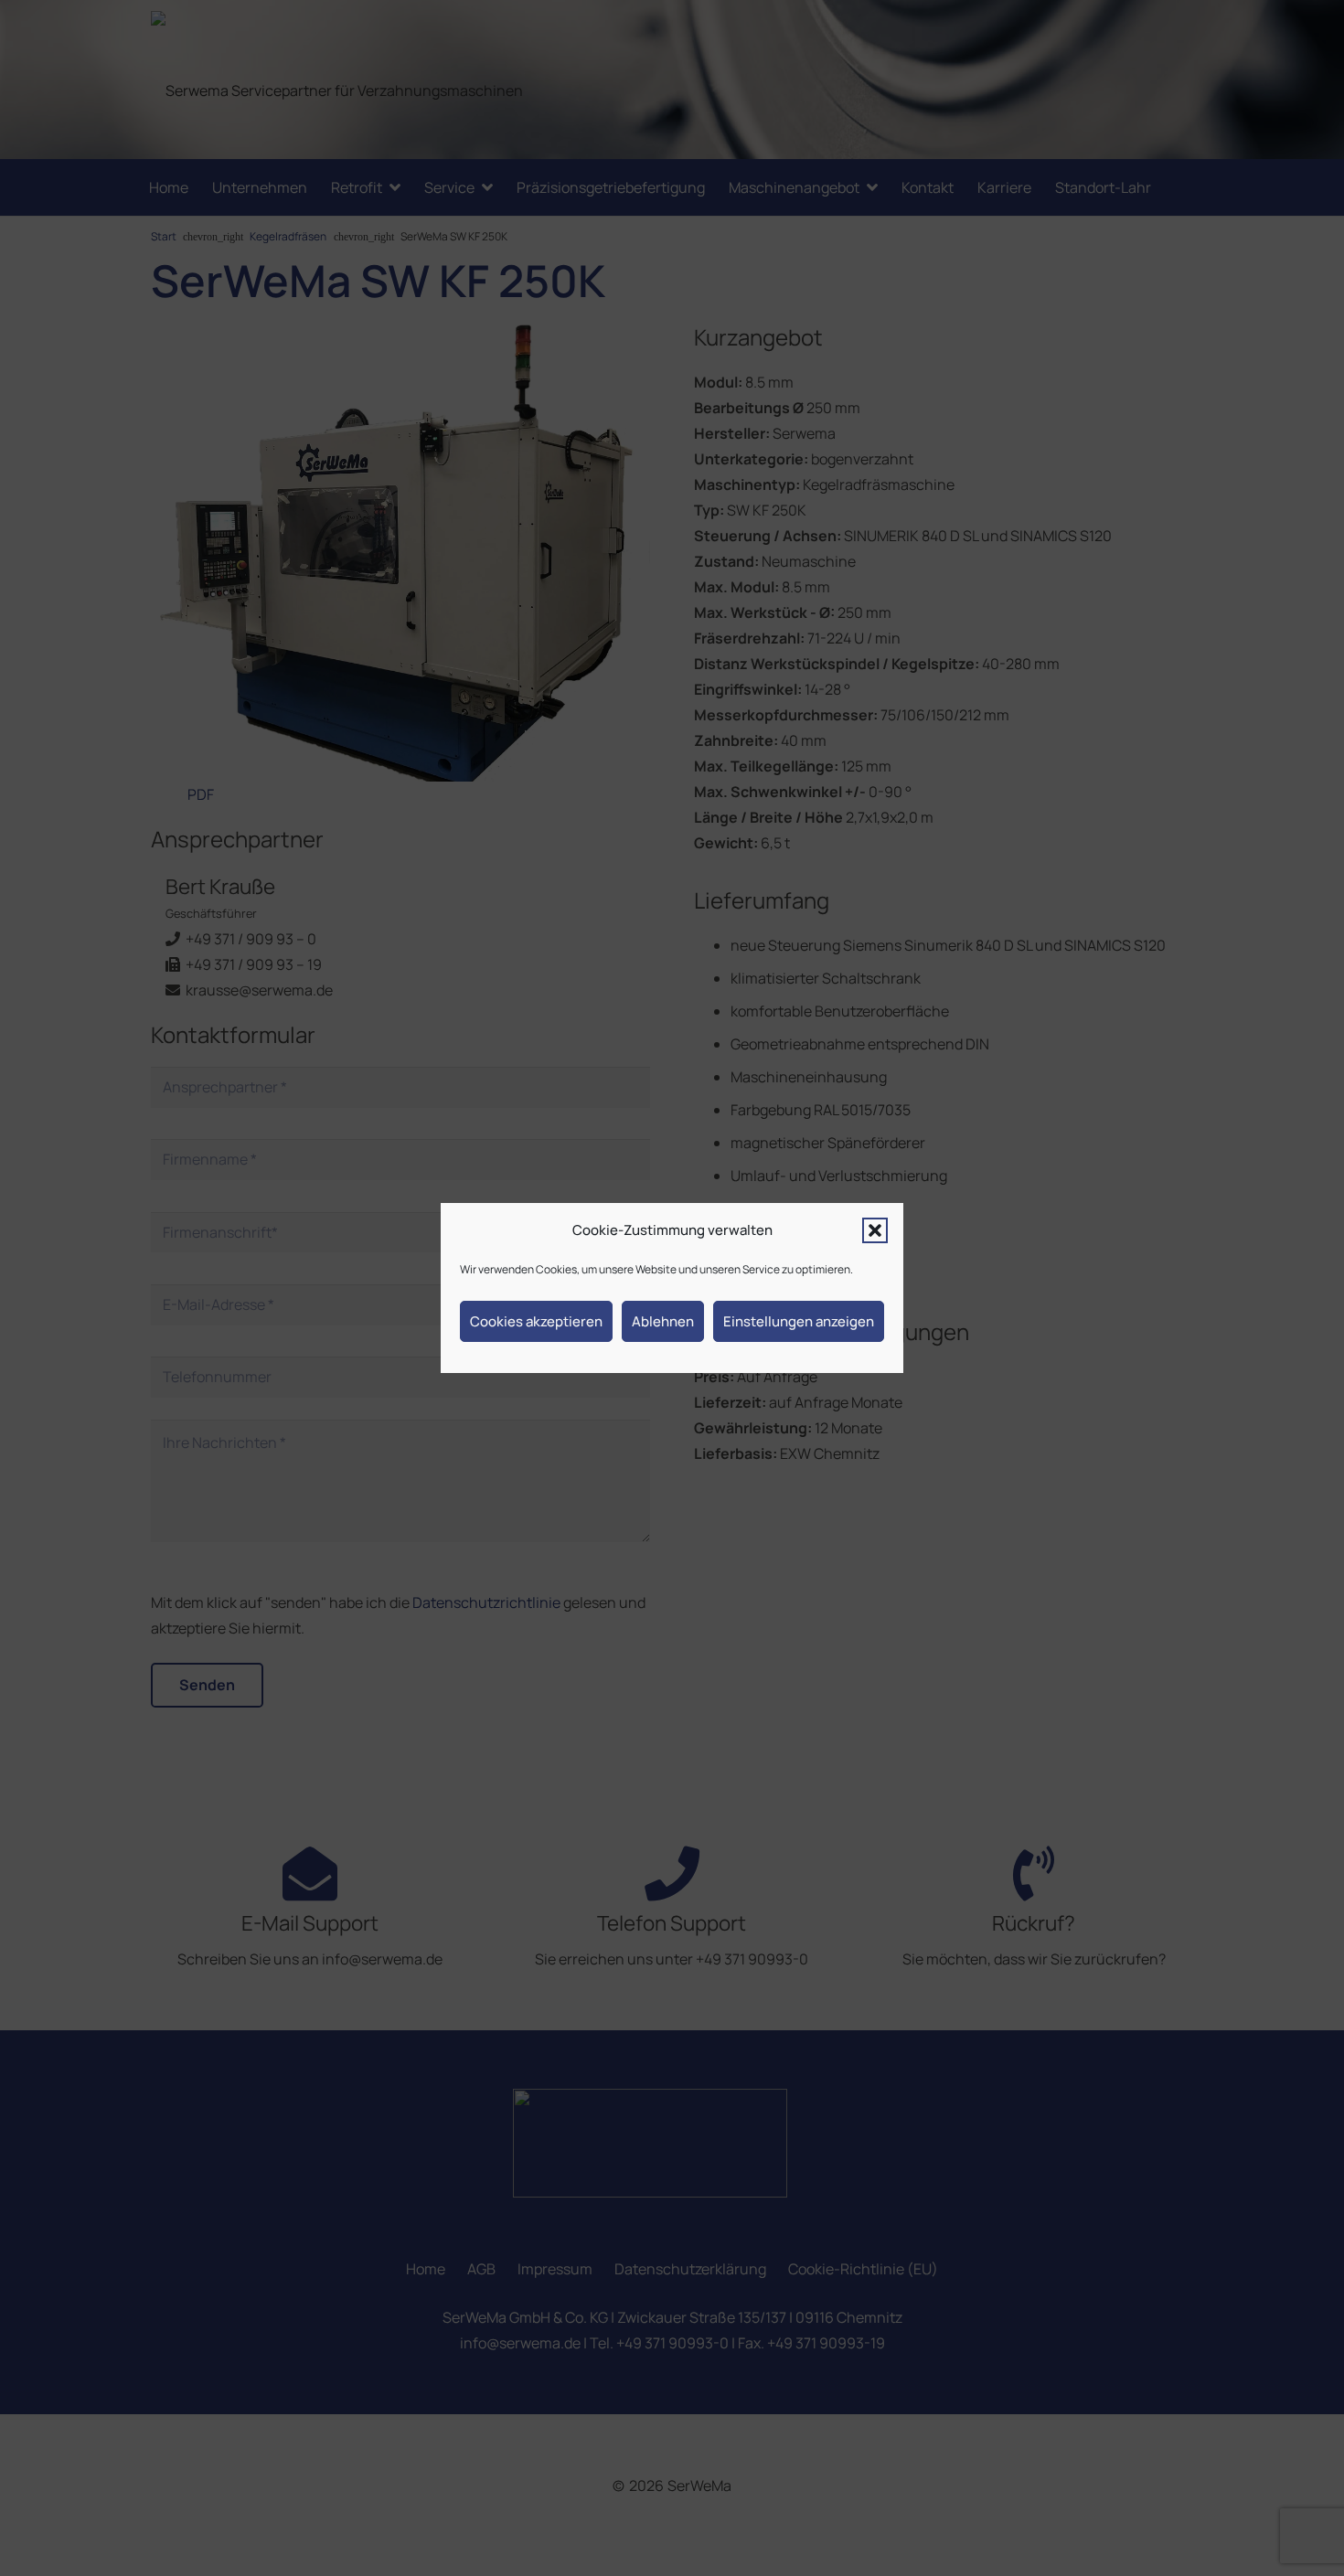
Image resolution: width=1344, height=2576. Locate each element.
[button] (875, 1230)
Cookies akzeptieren (536, 1321)
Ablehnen (663, 1321)
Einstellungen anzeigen (799, 1321)
